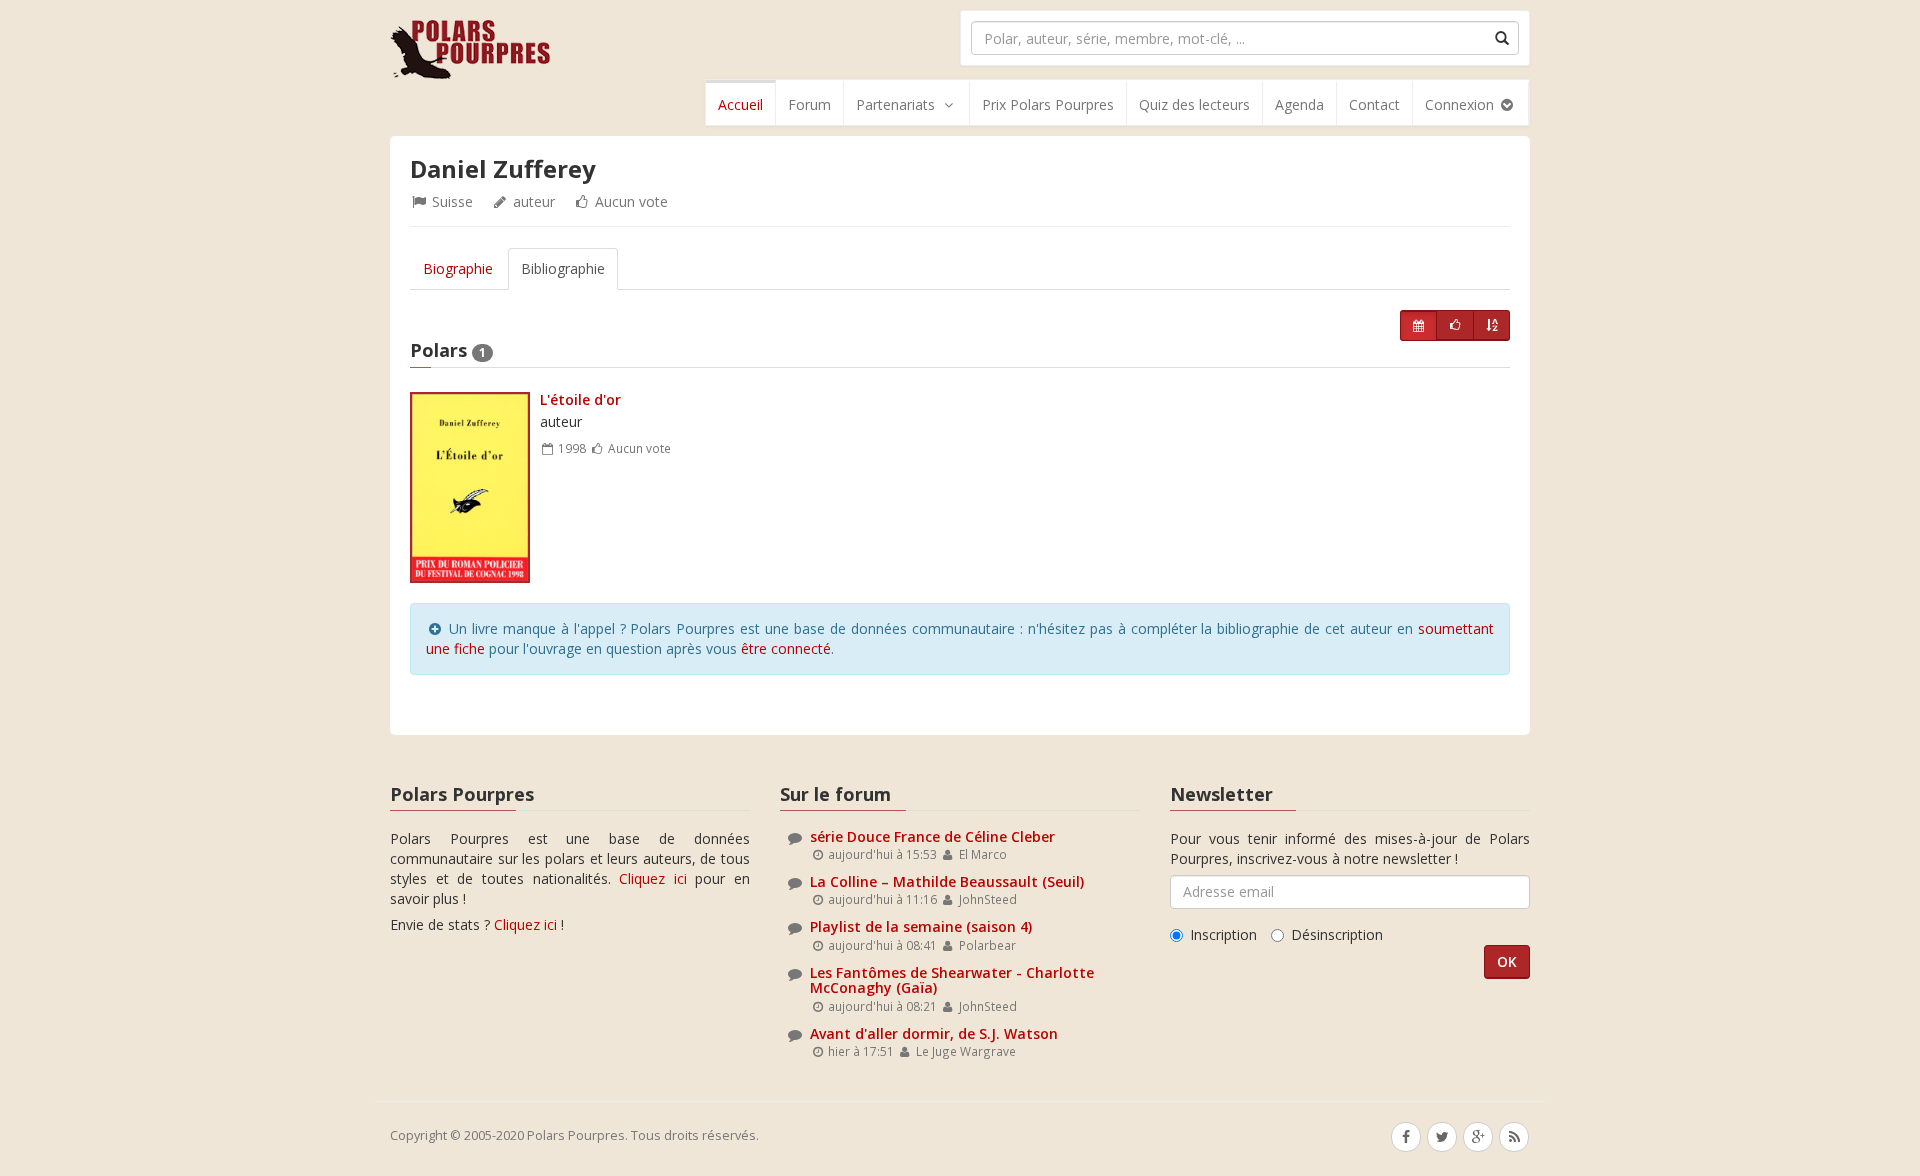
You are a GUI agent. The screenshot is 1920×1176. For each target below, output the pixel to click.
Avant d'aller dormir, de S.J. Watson (934, 1033)
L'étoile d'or (580, 399)
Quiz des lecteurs (1194, 104)
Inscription (1223, 934)
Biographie (458, 268)
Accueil (740, 104)
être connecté (786, 648)
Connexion (1461, 104)
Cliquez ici (653, 878)
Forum (809, 104)
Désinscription (1337, 934)
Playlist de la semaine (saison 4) (921, 926)
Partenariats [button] (895, 104)
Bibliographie (563, 268)
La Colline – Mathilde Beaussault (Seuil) (947, 881)
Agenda (1299, 104)
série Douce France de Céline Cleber (932, 836)
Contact (1374, 104)
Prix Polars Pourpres (1048, 104)
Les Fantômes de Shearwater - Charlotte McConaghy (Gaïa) (952, 980)
